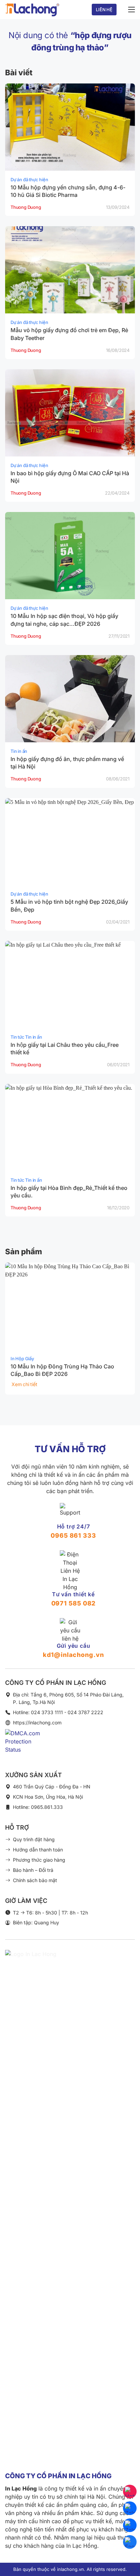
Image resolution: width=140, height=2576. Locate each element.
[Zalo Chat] (130, 2508)
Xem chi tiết (24, 1384)
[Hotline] (130, 2492)
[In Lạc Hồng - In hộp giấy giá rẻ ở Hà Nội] (32, 10)
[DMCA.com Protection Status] (26, 1746)
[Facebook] (130, 2542)
